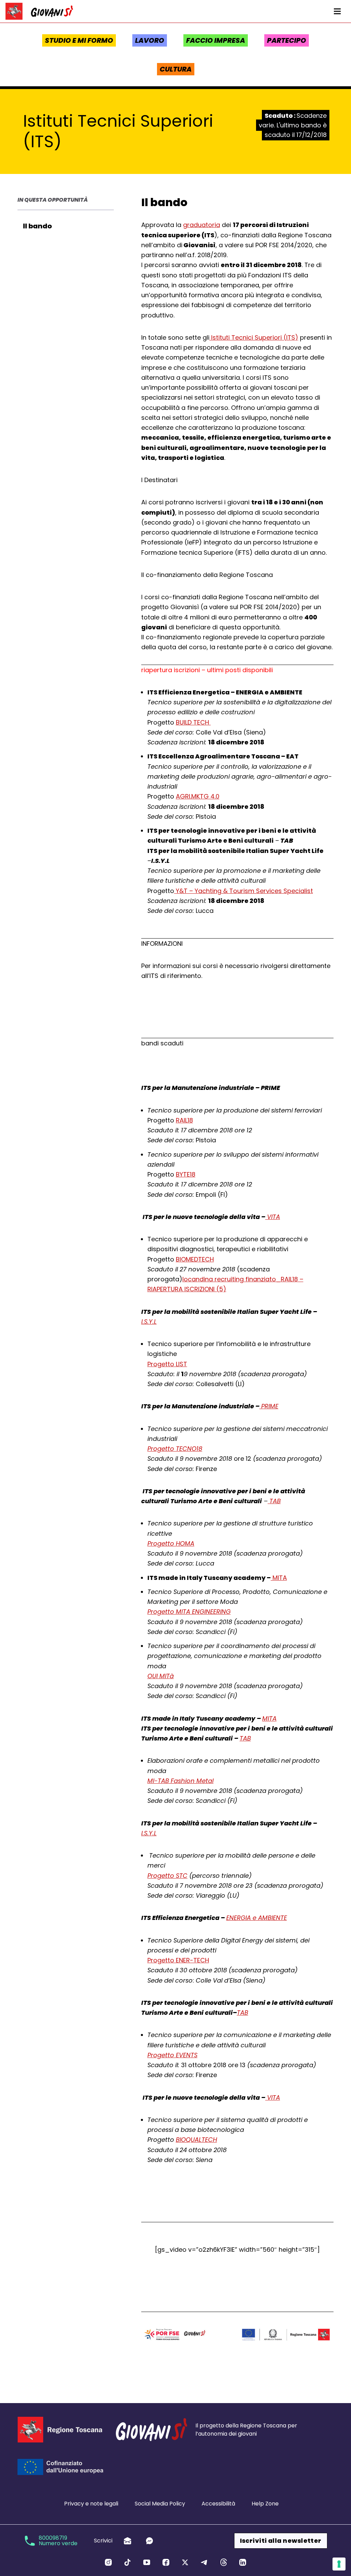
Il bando (37, 226)
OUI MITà (161, 1676)
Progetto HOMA (171, 1543)
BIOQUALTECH (196, 2140)
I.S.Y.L (149, 1322)
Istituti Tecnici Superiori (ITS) (254, 337)
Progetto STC (167, 1876)
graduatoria (202, 225)
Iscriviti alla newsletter (281, 2541)
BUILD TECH (193, 722)
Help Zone (265, 2504)
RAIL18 (184, 1120)
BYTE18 (186, 1174)
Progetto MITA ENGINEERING (189, 1612)
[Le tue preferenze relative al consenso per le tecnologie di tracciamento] (339, 2564)
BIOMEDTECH (195, 1259)
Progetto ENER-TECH (178, 1960)
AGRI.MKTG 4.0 (198, 796)
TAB (274, 1501)
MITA (279, 1578)
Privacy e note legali (91, 2504)
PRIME (269, 1406)
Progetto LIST (167, 1364)
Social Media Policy (160, 2504)
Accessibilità (218, 2504)
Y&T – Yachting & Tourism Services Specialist (244, 891)
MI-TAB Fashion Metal (180, 1781)
